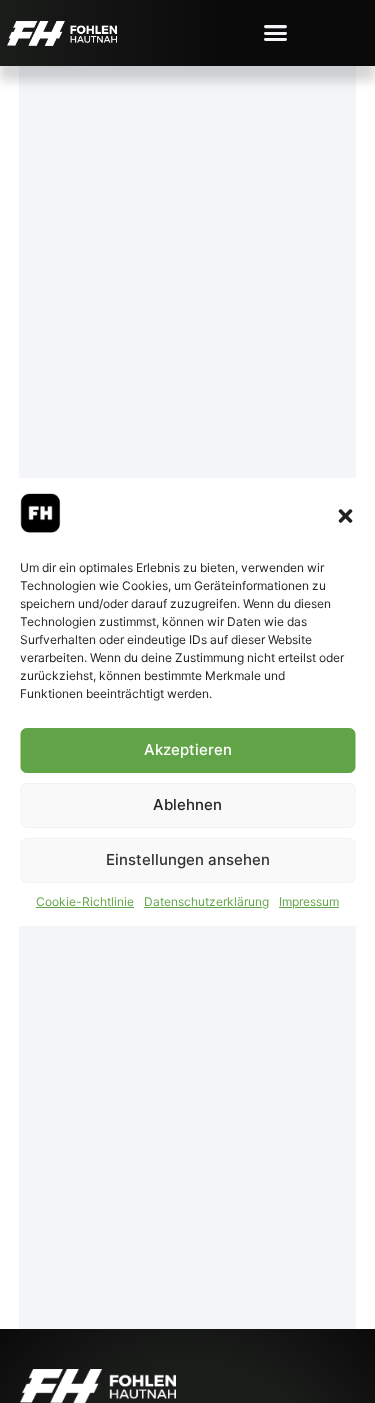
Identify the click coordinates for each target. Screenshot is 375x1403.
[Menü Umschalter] (275, 32)
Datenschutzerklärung (206, 901)
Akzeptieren (188, 749)
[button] (345, 516)
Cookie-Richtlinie (85, 901)
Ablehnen (187, 804)
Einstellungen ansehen (188, 859)
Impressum (309, 901)
